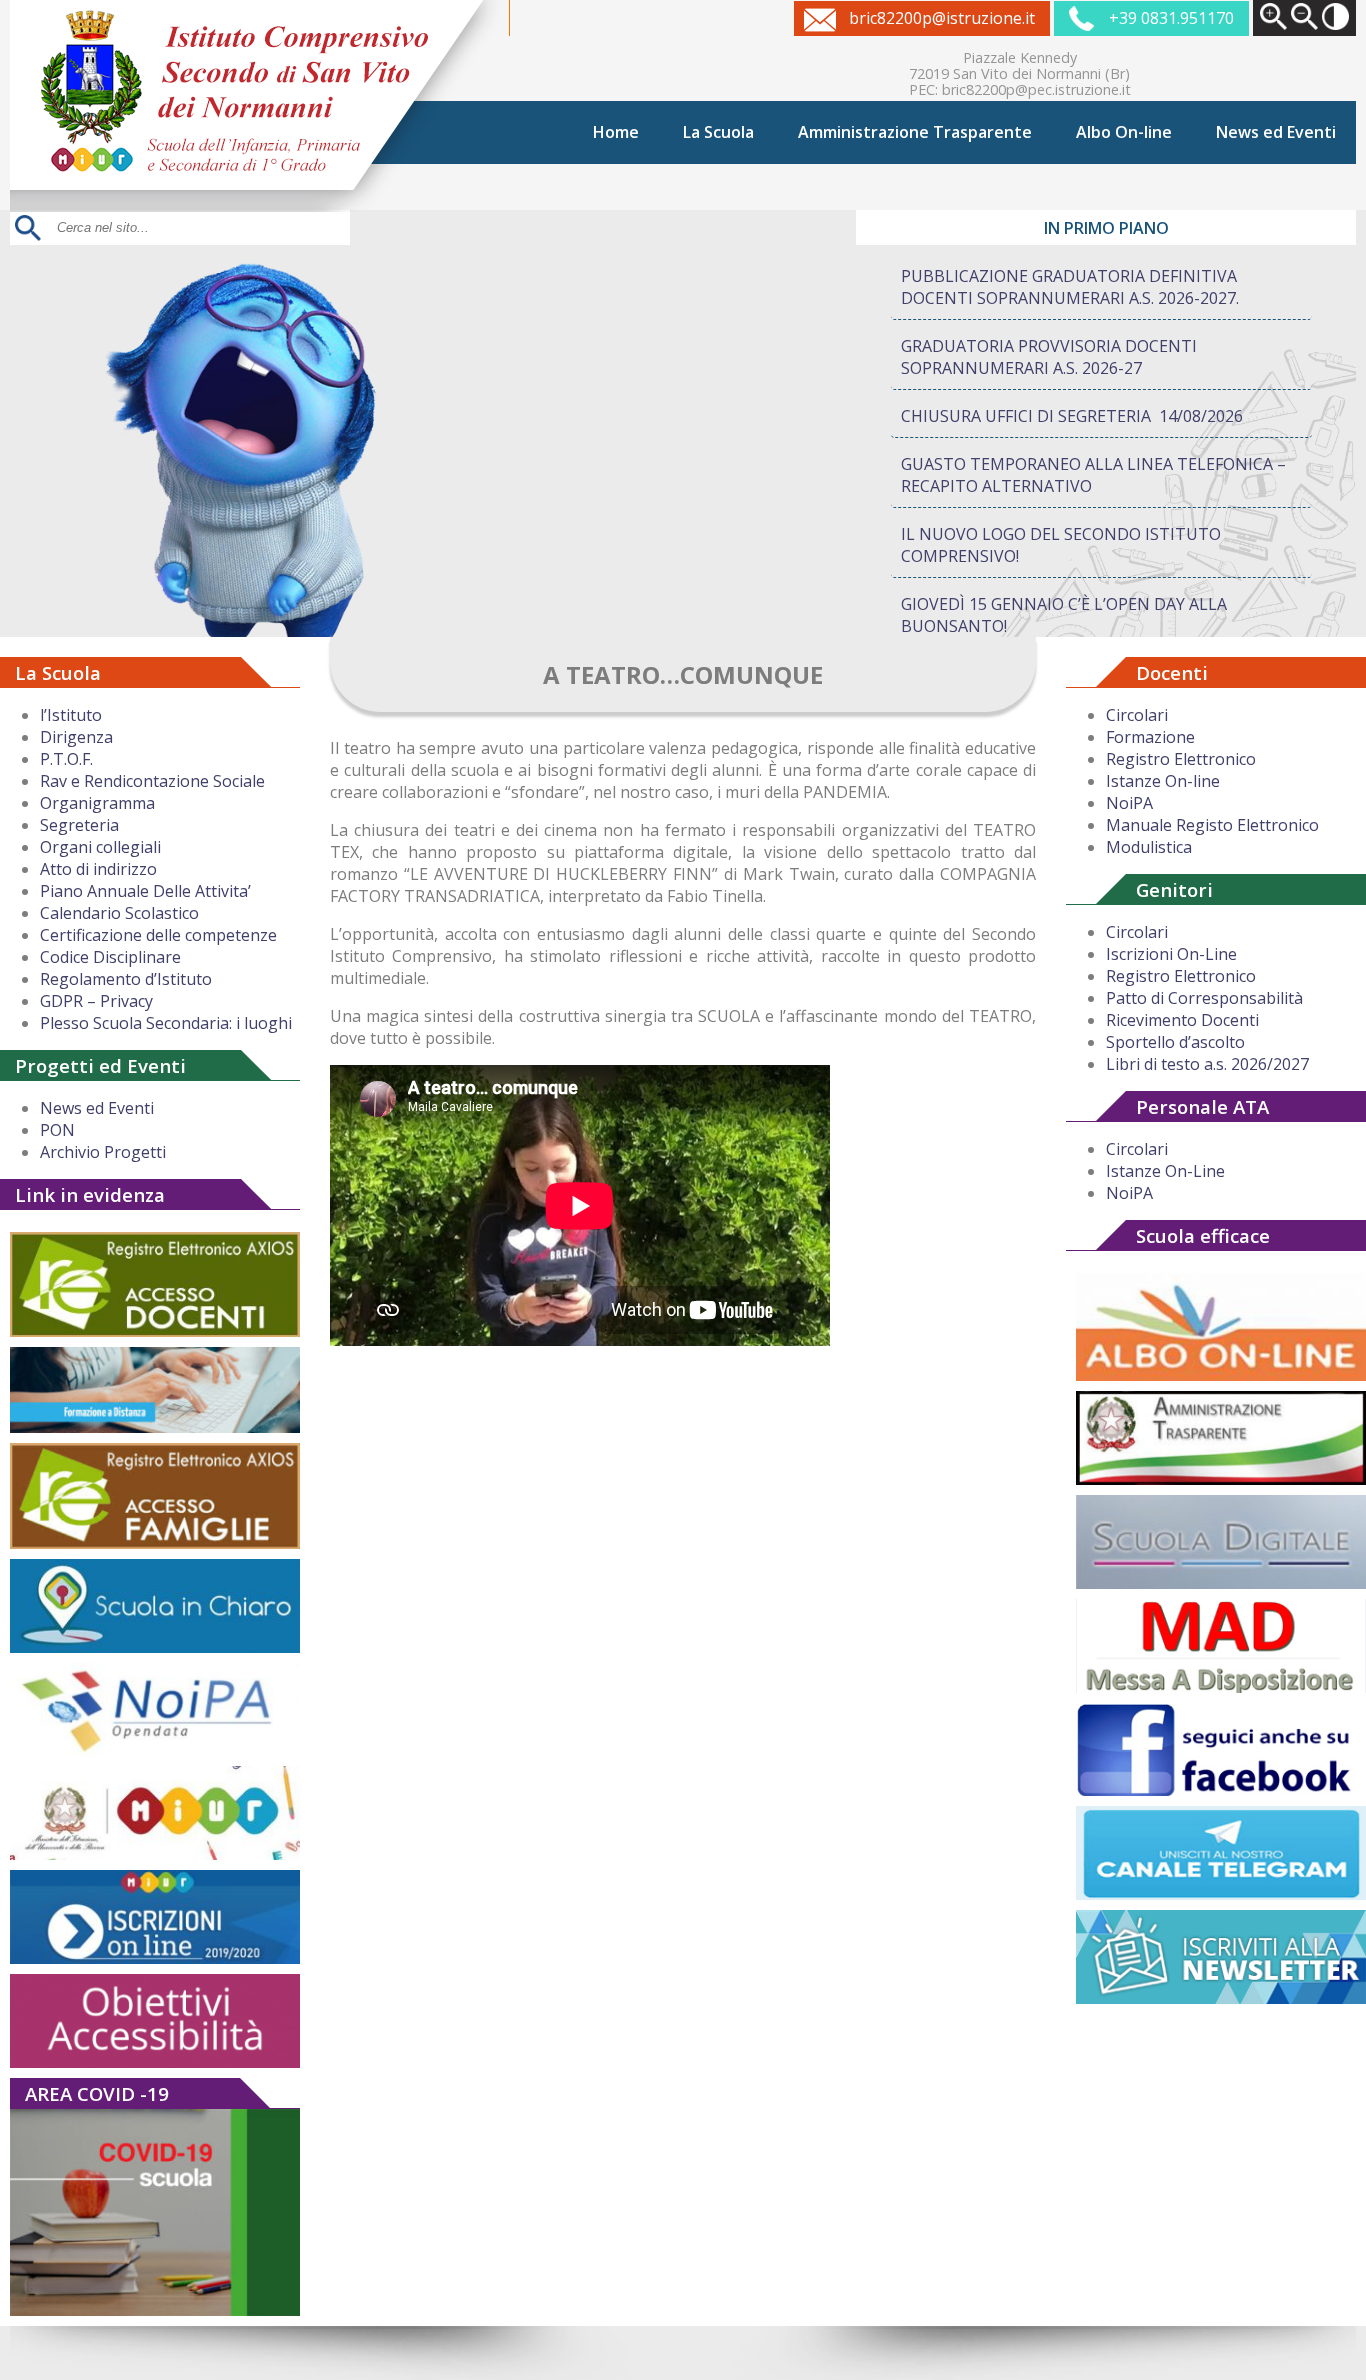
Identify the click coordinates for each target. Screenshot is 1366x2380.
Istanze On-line (1163, 781)
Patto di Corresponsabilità (1204, 998)
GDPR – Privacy (96, 1001)
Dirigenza (76, 737)
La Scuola (718, 132)
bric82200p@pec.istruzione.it (1036, 89)
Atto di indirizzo (98, 869)
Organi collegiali (100, 847)
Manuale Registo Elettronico (1212, 825)
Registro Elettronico (1181, 759)
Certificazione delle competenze (158, 935)
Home (616, 132)
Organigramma (97, 803)
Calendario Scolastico (119, 913)
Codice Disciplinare (110, 957)
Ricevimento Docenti (1182, 1020)
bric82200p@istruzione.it (942, 18)
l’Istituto (71, 715)
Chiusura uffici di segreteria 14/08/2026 (1072, 416)
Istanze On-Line (1165, 1171)
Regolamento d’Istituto (126, 979)
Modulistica (1149, 847)
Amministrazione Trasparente (915, 132)
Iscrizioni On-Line (1171, 954)
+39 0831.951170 (1171, 18)
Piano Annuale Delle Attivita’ (145, 891)
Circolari (1137, 715)
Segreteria (79, 825)
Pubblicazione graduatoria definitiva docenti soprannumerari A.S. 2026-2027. (1070, 287)
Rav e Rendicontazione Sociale (152, 781)
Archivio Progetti (103, 1152)
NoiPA (1129, 803)
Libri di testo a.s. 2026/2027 (1207, 1064)
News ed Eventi (1276, 132)
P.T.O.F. (66, 759)
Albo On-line (1124, 132)
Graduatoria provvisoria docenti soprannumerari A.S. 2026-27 (1049, 357)
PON (57, 1130)
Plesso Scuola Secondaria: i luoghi (166, 1023)
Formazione (1150, 737)
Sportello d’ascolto (1175, 1042)
